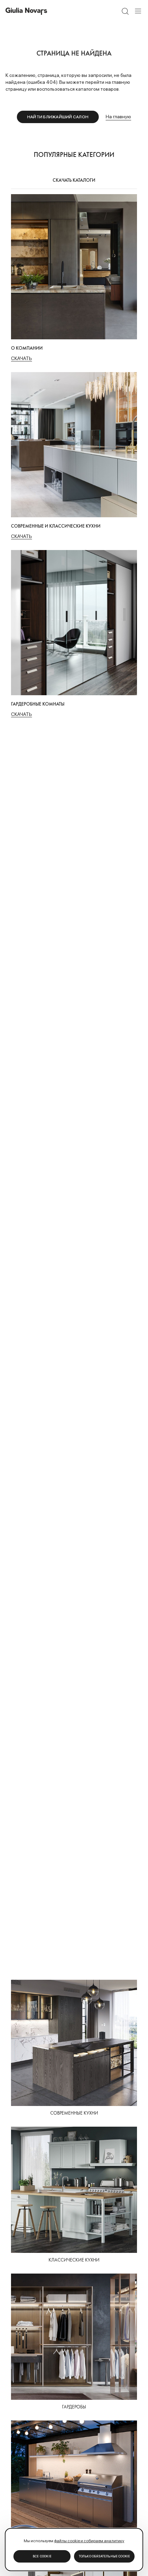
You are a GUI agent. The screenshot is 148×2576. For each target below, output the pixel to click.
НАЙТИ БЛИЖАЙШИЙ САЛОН (58, 117)
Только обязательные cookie (104, 2556)
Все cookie (42, 2556)
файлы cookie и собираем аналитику (89, 2541)
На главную (118, 117)
